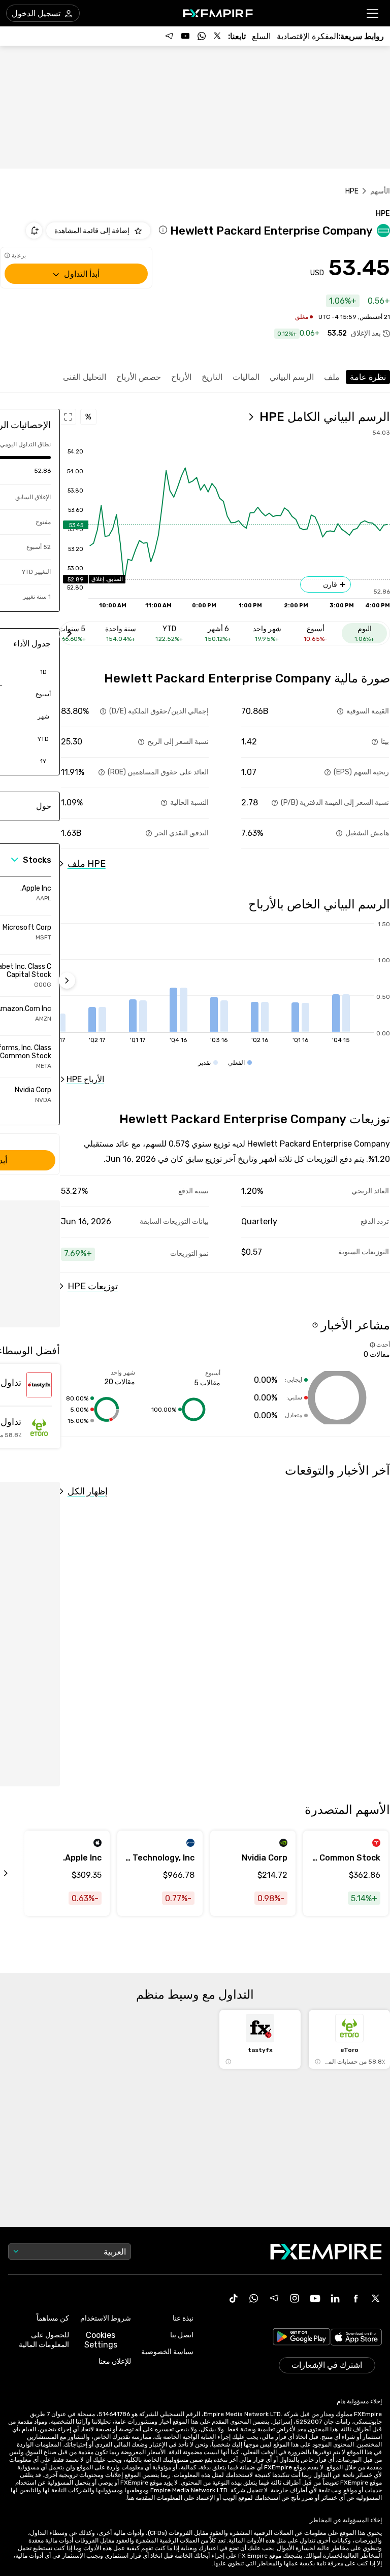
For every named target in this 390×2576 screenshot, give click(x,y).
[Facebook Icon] (355, 2298)
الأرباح (181, 377)
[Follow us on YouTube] (185, 36)
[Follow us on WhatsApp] (202, 36)
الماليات (246, 377)
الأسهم (380, 191)
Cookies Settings (101, 2340)
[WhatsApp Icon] (254, 2298)
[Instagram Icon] (295, 2298)
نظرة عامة (368, 377)
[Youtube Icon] (315, 2298)
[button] (373, 13)
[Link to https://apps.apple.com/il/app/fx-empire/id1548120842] (356, 2338)
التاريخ (212, 377)
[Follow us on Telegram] (169, 36)
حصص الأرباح (139, 377)
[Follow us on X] (218, 36)
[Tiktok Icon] (234, 2298)
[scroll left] (17, 1873)
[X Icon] (376, 2298)
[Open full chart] (68, 417)
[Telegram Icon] (274, 2298)
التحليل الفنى (85, 377)
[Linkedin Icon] (335, 2298)
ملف (332, 377)
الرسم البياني (292, 377)
